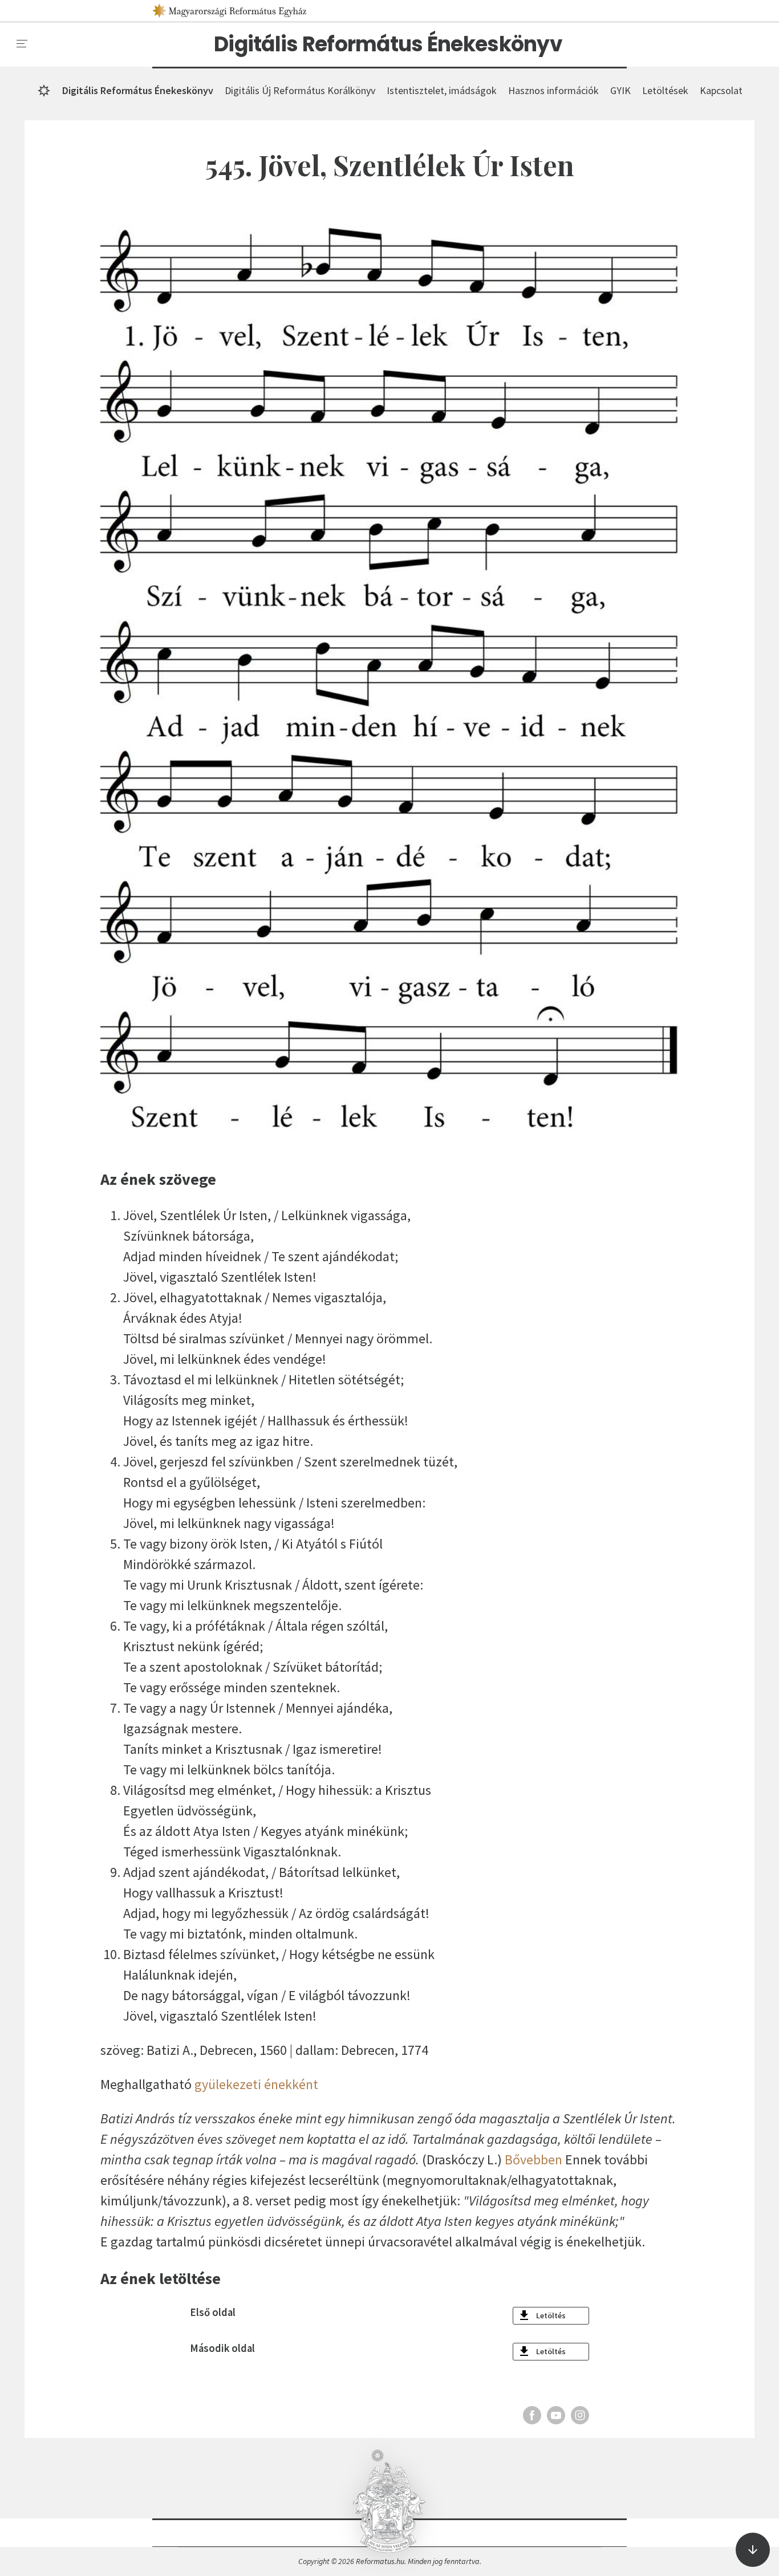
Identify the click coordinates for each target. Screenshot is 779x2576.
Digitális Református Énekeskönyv (388, 44)
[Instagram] (580, 2415)
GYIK (620, 90)
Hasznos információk (553, 90)
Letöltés (551, 2315)
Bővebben (533, 2159)
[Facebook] (532, 2415)
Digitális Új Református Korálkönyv (300, 90)
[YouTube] (556, 2415)
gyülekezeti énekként (256, 2084)
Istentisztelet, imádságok (442, 90)
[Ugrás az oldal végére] (753, 2550)
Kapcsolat (721, 90)
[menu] (22, 44)
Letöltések (665, 90)
